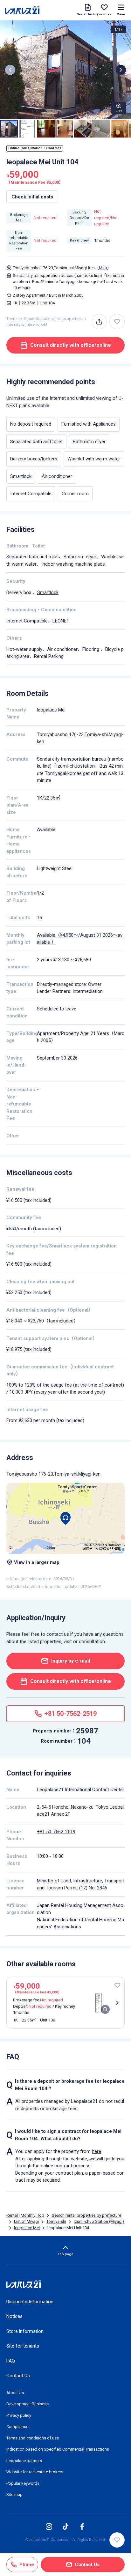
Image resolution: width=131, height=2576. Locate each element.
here (97, 2151)
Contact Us (18, 2376)
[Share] (99, 322)
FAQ (11, 2361)
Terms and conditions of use (33, 2438)
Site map (14, 2494)
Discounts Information (30, 2302)
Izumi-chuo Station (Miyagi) (99, 2221)
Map (103, 268)
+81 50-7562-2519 (56, 1832)
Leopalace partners (24, 2461)
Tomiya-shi (56, 2221)
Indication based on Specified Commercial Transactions (58, 2449)
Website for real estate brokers (35, 2472)
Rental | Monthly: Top (25, 2215)
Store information (25, 2331)
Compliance (17, 2427)
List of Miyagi (26, 2221)
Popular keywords (23, 2483)
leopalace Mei (51, 710)
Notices (14, 2316)
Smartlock (48, 592)
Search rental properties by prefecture (86, 2215)
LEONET (61, 621)
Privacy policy (19, 2415)
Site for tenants (23, 2346)
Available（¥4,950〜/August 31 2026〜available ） (80, 939)
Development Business (28, 2404)
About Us (15, 2393)
